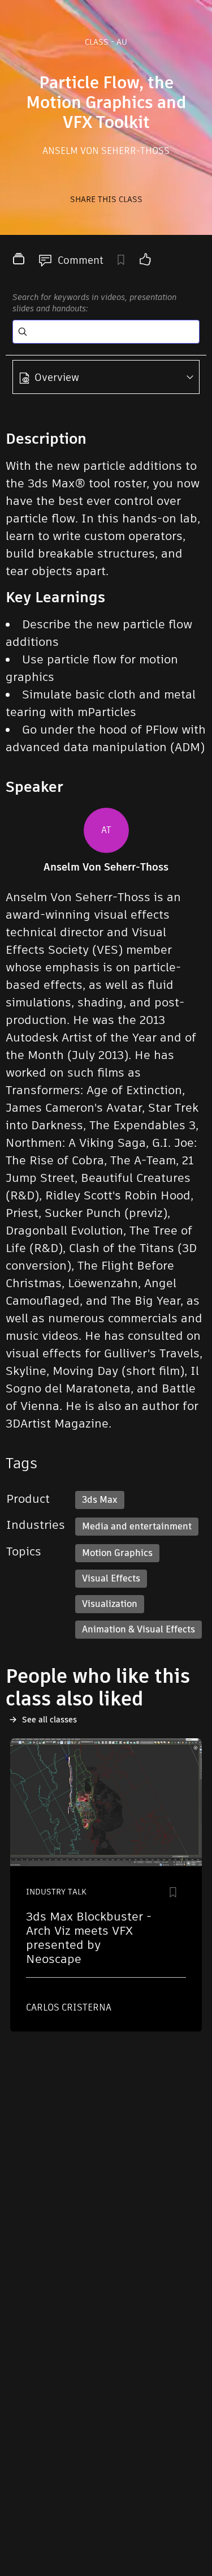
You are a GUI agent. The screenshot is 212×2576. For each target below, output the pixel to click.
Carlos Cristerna (69, 2007)
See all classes (49, 1720)
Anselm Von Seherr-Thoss (106, 151)
